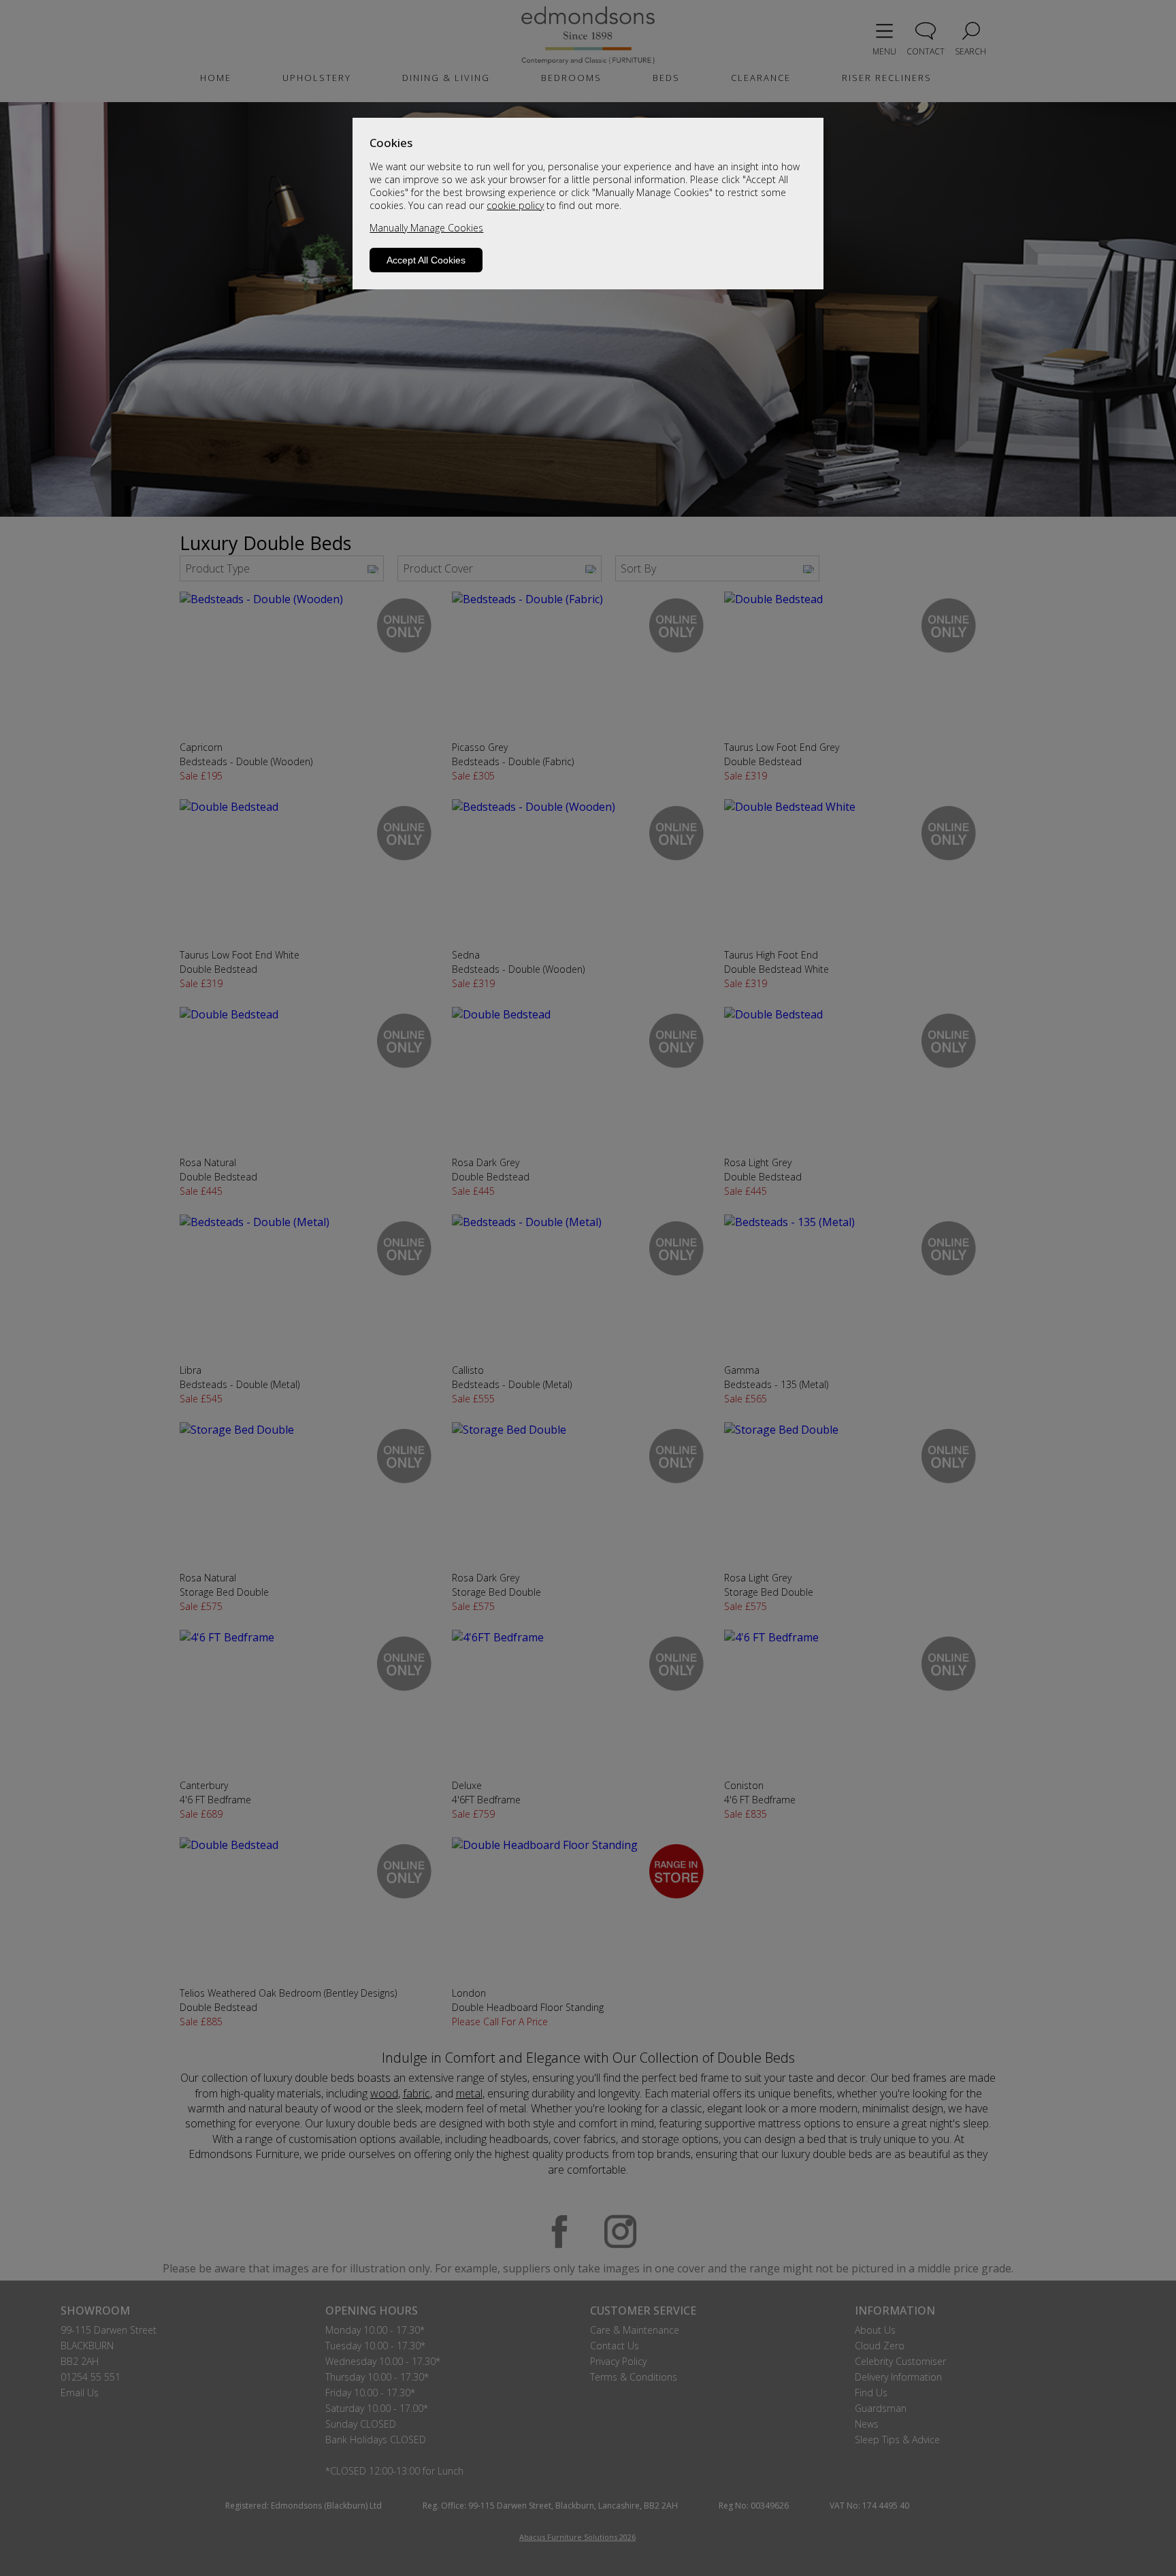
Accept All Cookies (426, 260)
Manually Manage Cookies (426, 228)
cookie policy (515, 205)
